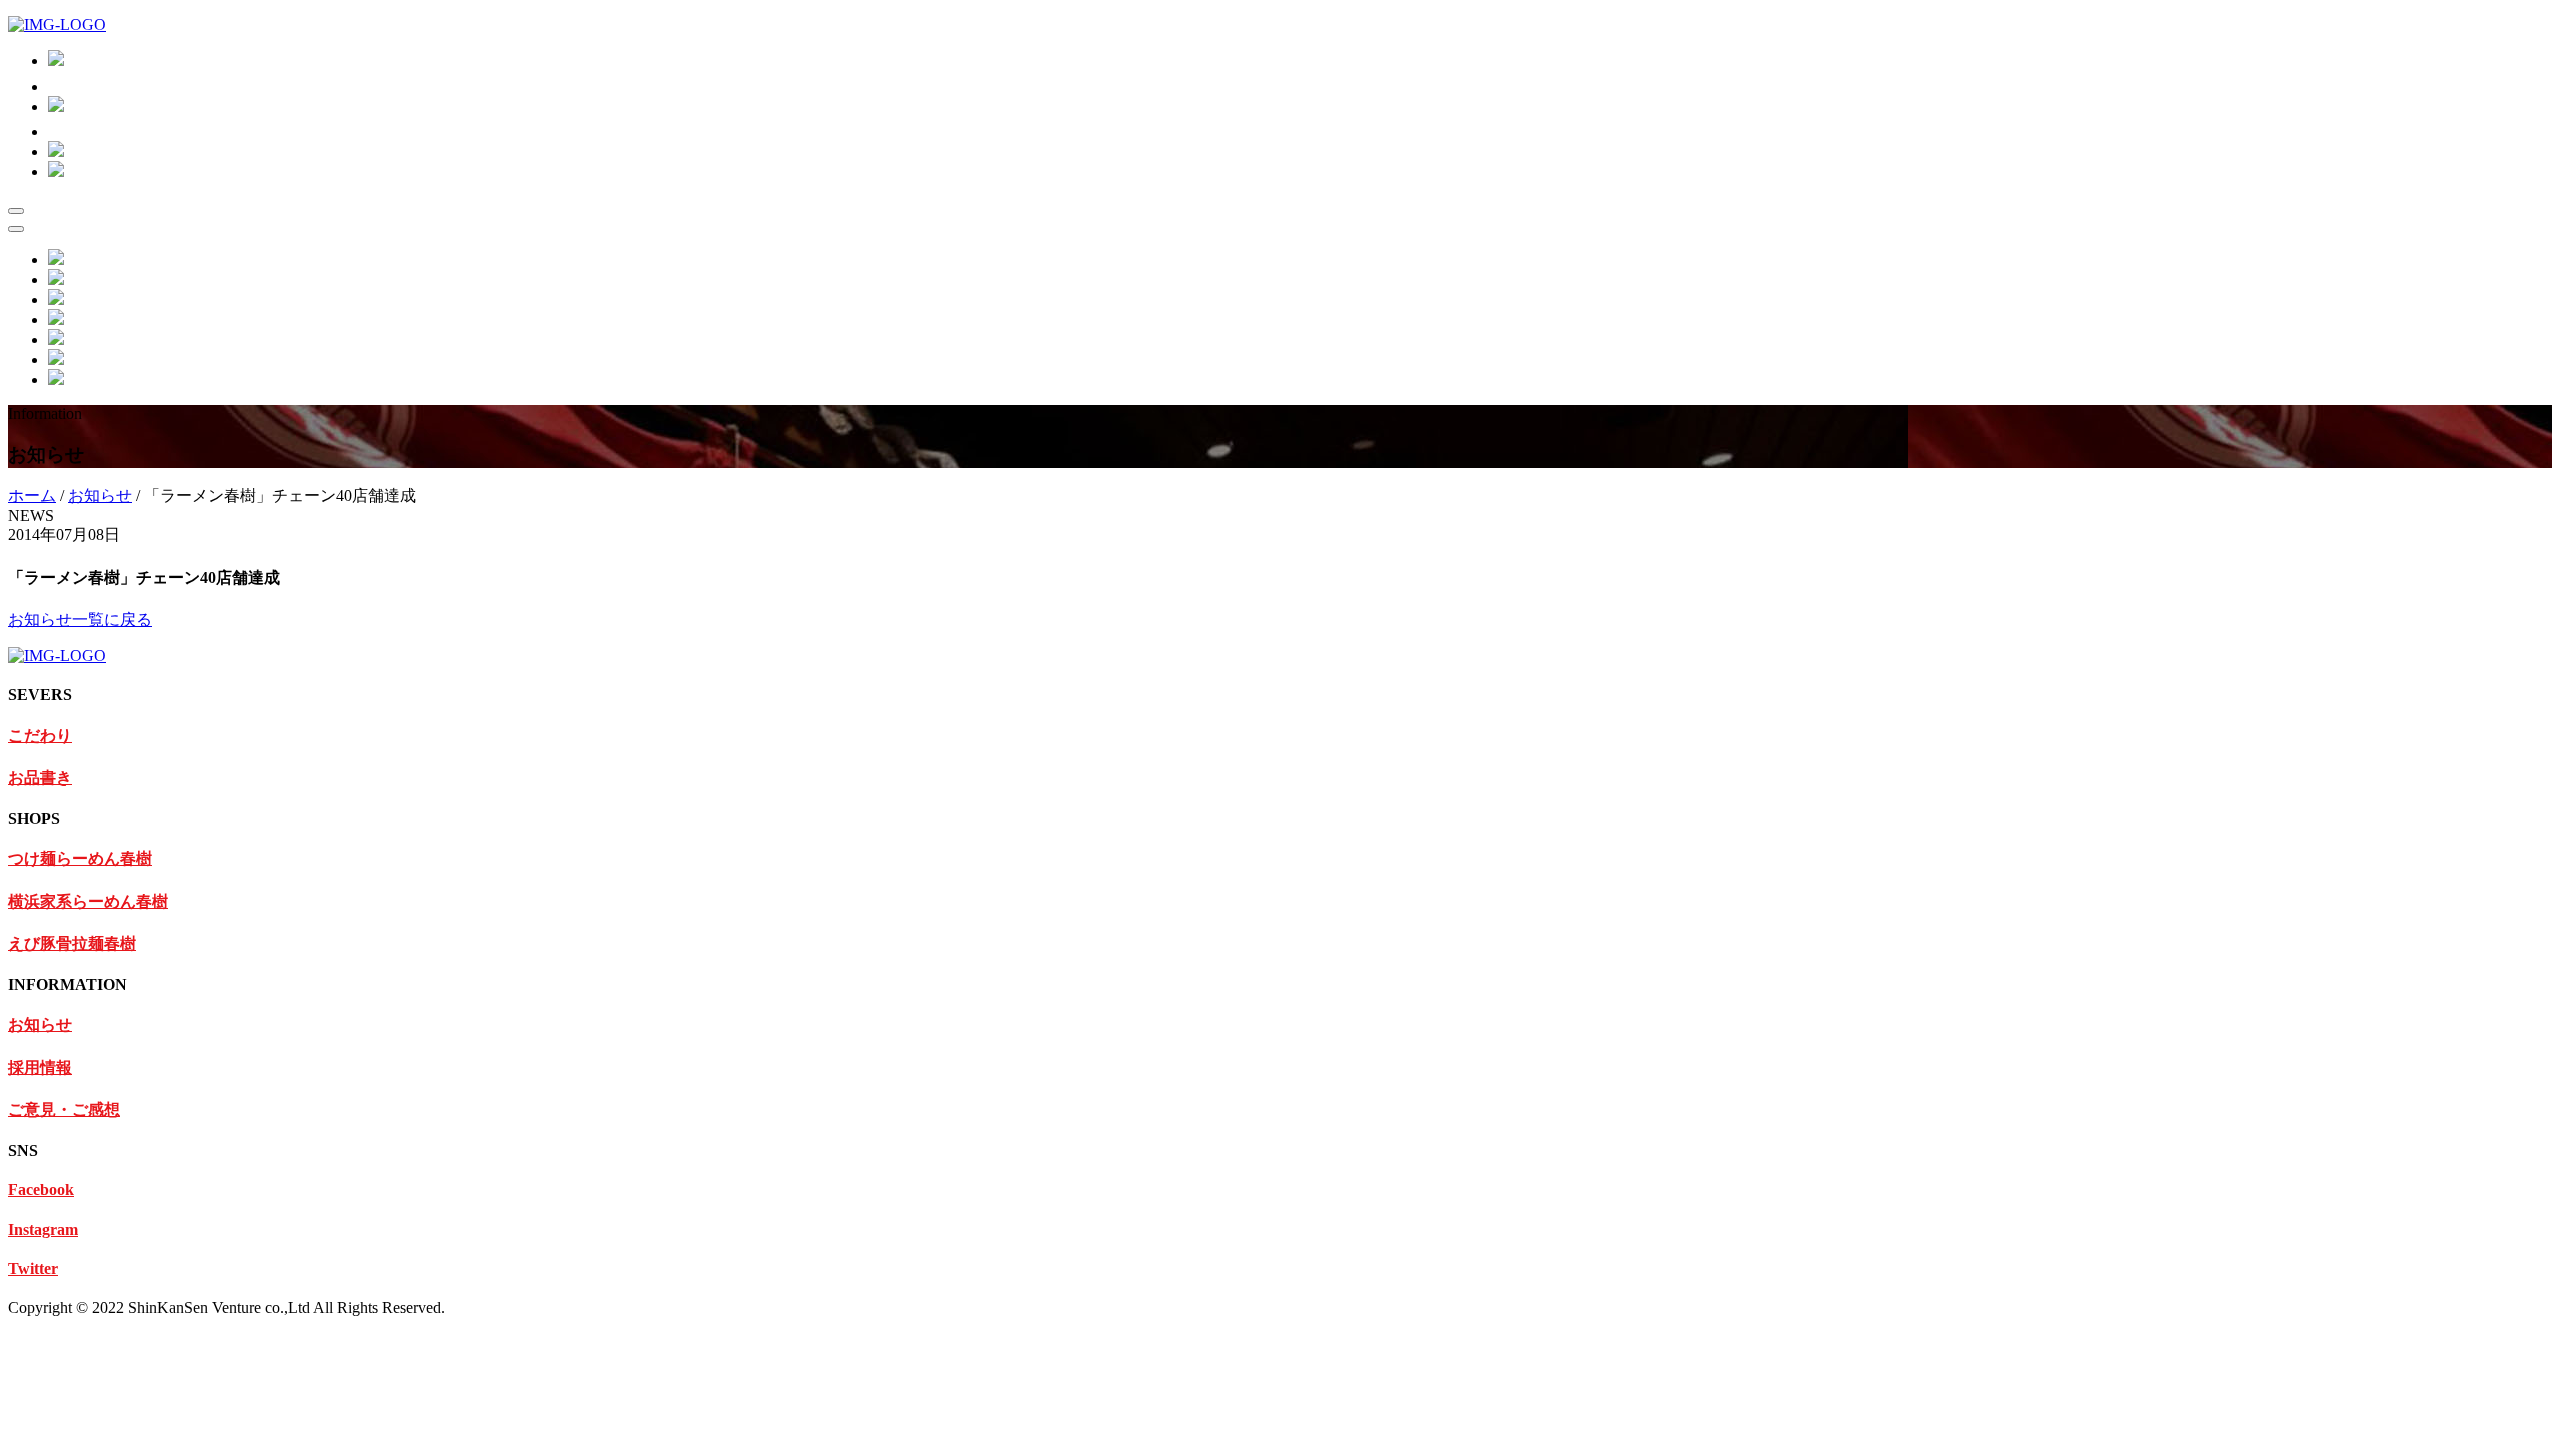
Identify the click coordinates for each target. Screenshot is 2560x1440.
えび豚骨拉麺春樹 (72, 943)
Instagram (43, 1229)
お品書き (40, 777)
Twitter (33, 1268)
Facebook (41, 1189)
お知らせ (100, 495)
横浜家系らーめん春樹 (88, 901)
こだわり (40, 735)
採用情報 (40, 1067)
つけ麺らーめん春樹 (80, 858)
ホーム (32, 495)
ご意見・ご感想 (64, 1109)
